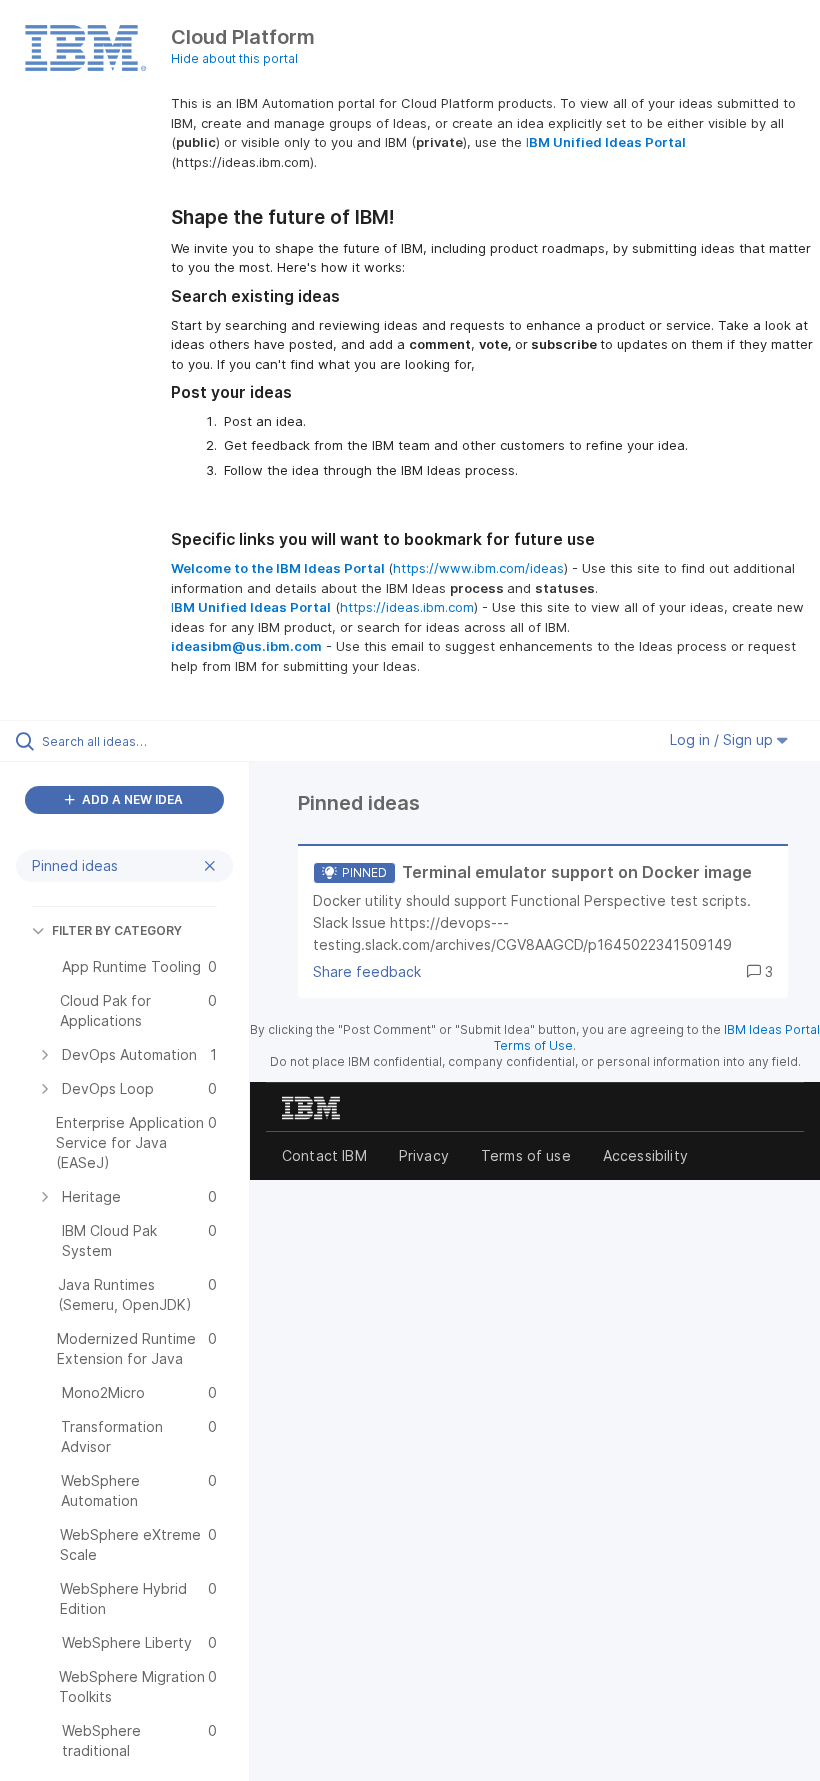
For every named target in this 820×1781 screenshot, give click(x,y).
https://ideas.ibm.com (407, 607)
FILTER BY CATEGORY (117, 930)
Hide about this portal (234, 58)
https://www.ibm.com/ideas (478, 568)
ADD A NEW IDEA (131, 799)
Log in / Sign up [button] (723, 739)
